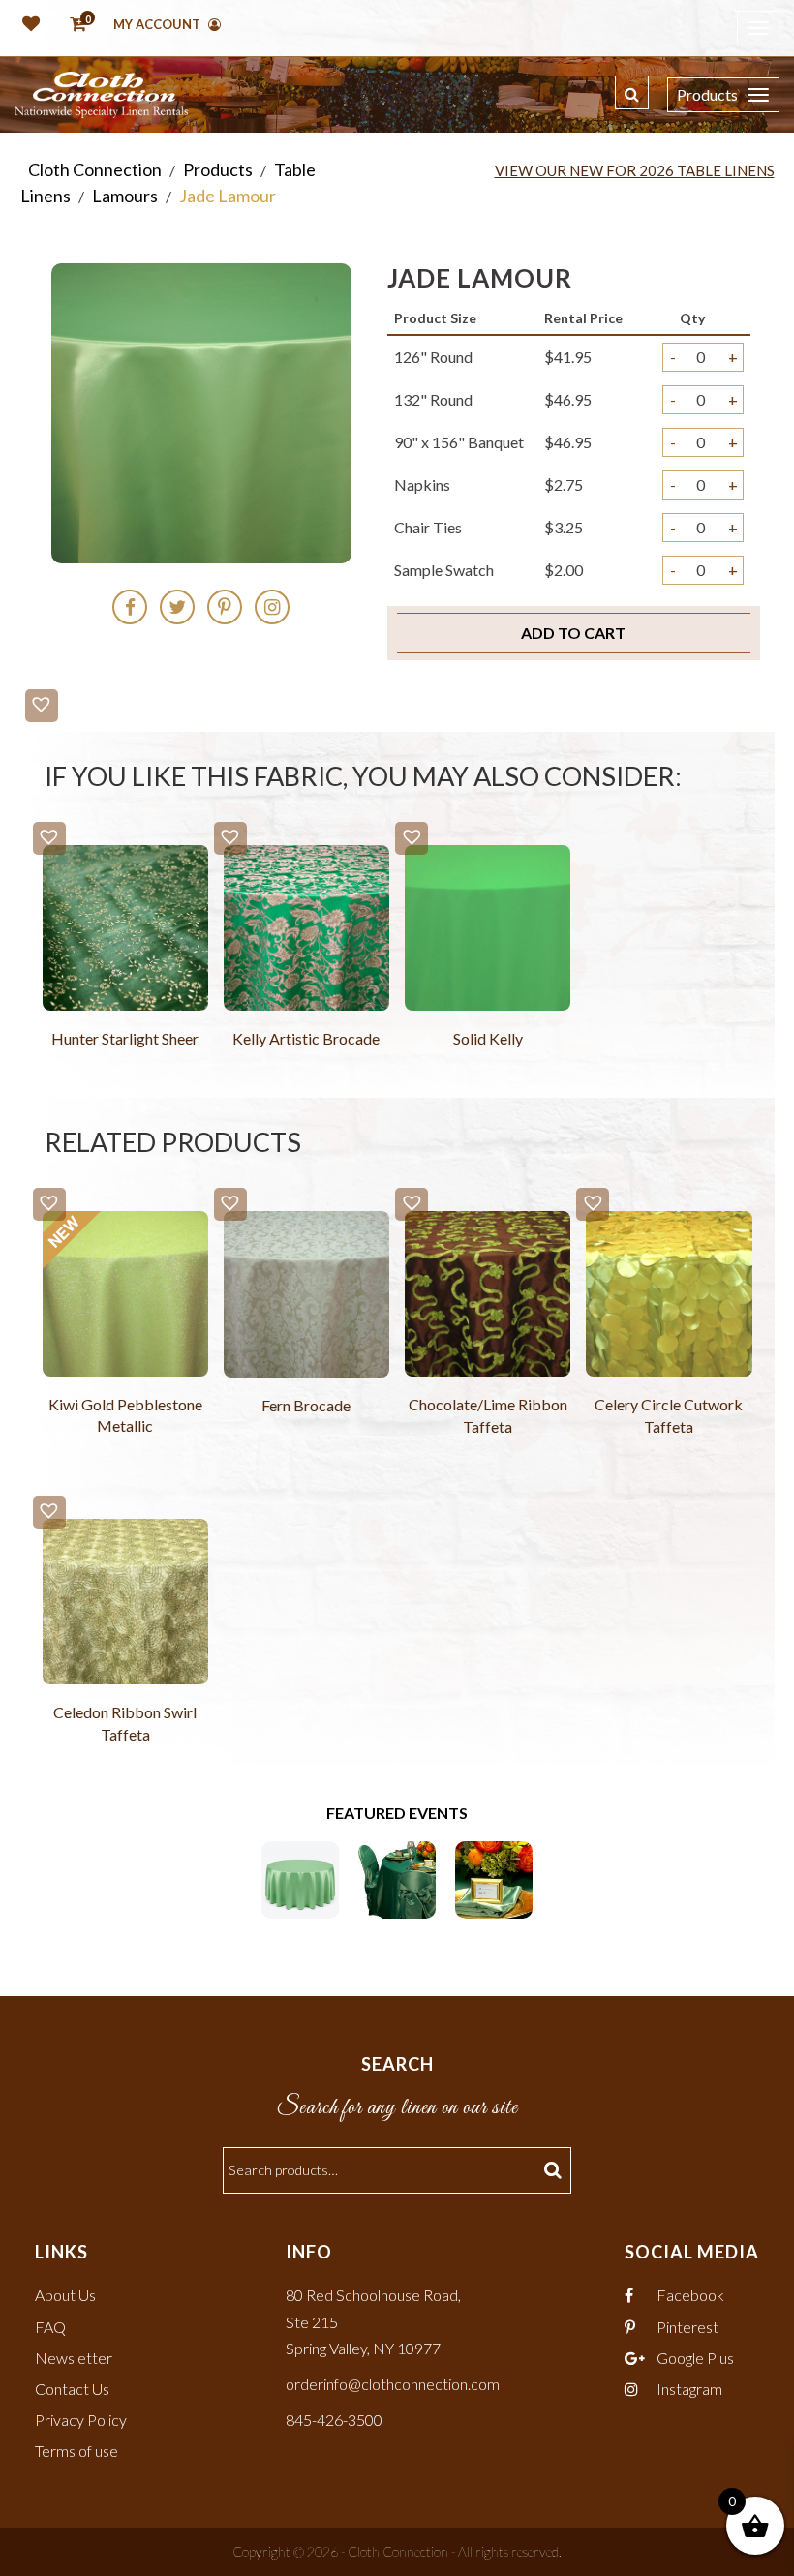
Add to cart (573, 633)
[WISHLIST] (27, 25)
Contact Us (72, 2389)
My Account (158, 24)
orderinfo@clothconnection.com (393, 2384)
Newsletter (74, 2358)
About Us (65, 2295)
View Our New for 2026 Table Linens (635, 170)
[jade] (300, 1878)
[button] (42, 706)
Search (555, 2170)
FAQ (50, 2327)
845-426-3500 (334, 2420)
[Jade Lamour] (397, 1878)
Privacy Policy (81, 2420)
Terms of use (76, 2451)
